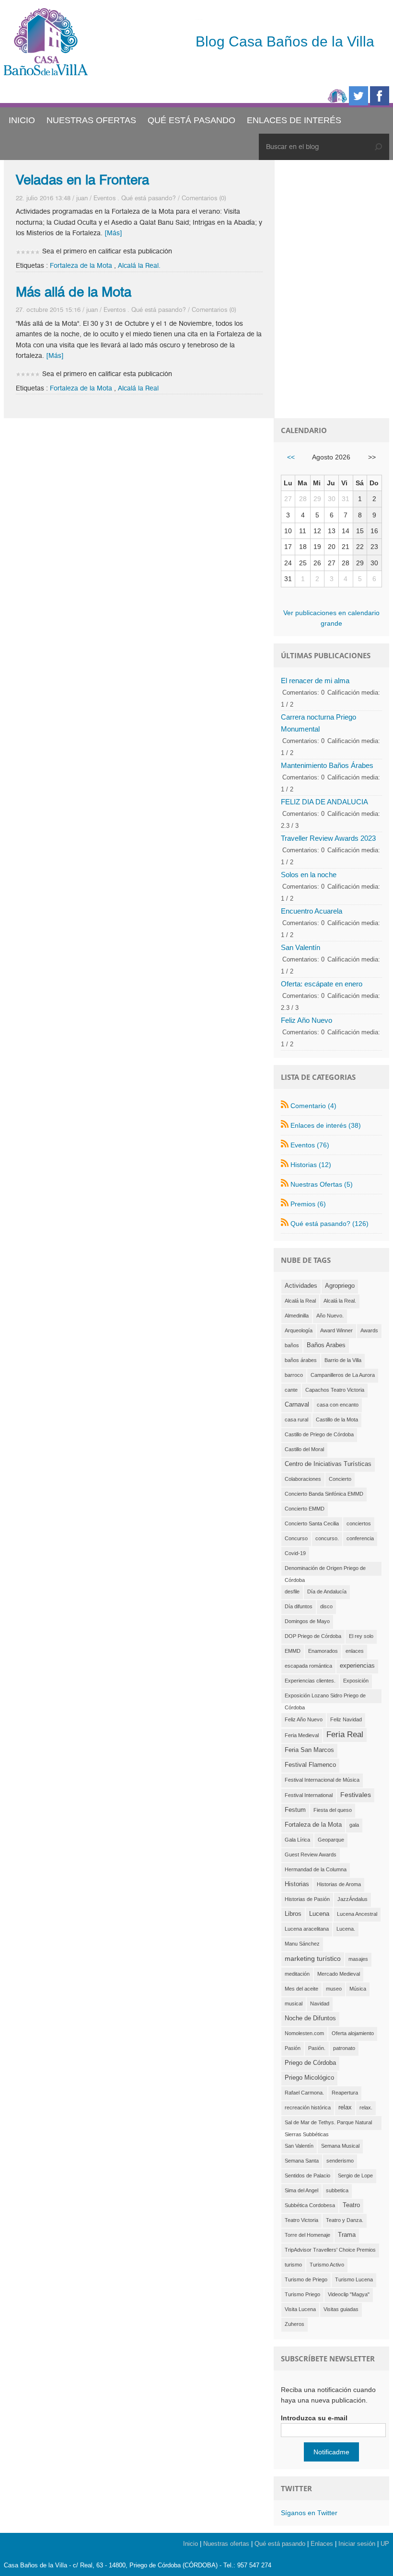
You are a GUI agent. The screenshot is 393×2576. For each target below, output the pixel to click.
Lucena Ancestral (357, 1914)
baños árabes (301, 1360)
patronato (344, 2048)
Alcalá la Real (138, 388)
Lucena (319, 1914)
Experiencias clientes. (310, 1681)
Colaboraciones (303, 1479)
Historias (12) (311, 1165)
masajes (358, 1959)
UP (385, 2544)
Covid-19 (295, 1553)
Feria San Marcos (309, 1750)
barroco (294, 1375)
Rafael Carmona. (304, 2093)
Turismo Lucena (354, 2279)
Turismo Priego (302, 2294)
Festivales (356, 1795)
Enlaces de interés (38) (326, 1125)
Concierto (340, 1479)
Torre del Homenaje (307, 2235)
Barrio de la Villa (343, 1360)
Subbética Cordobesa (310, 2205)
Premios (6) (308, 1204)
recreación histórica (308, 2107)
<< (291, 457)
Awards (369, 1330)
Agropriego (340, 1286)
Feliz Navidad (346, 1719)
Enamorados (323, 1651)
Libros (293, 1914)
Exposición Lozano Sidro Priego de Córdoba (325, 1698)
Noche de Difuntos (310, 2018)
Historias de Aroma (339, 1884)
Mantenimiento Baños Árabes (327, 765)
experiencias (357, 1666)
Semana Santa (302, 2161)
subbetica (337, 2190)
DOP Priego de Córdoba (313, 1636)
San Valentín (301, 947)
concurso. (327, 1538)
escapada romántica (308, 1666)
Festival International (309, 1795)
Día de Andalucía (327, 1591)
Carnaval (297, 1405)
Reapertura (345, 2093)
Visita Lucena (300, 2309)
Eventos (104, 198)
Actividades (301, 1286)
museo (334, 1989)
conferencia (360, 1538)
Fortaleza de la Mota (81, 266)
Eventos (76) (310, 1145)
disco (326, 1606)
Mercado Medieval (339, 1974)
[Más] (113, 233)
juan (82, 198)
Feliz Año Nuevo (306, 1020)
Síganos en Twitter (309, 2513)
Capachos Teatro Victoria (335, 1390)
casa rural (296, 1420)
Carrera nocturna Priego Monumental (318, 723)
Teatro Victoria (301, 2220)
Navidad (320, 2004)
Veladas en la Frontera (82, 180)
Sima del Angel (301, 2190)
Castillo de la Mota (337, 1420)
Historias (297, 1884)
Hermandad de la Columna (316, 1869)
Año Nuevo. (330, 1316)
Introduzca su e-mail (314, 2418)
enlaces (355, 1651)
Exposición (356, 1681)
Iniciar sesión (357, 2544)
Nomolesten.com (304, 2033)
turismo (293, 2265)
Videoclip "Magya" (349, 2294)
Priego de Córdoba (310, 2063)
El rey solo (361, 1636)
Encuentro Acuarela (312, 911)
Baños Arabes (326, 1345)
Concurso (296, 1538)
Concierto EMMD (305, 1509)
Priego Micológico (309, 2078)
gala (354, 1825)
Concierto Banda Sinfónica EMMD (324, 1494)
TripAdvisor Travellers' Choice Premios (330, 2250)
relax (345, 2107)
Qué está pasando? (149, 198)
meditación (297, 1974)
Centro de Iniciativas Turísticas (328, 1464)
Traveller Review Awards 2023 (328, 838)
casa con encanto (338, 1405)
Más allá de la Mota (74, 292)
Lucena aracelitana (307, 1929)
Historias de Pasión (307, 1899)
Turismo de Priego (306, 2279)
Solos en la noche (309, 875)
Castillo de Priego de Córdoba (319, 1434)
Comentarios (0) (204, 198)
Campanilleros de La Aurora (343, 1375)
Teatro (351, 2205)
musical (294, 2004)
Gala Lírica (297, 1840)
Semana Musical (340, 2146)
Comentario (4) (313, 1106)
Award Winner (336, 1330)
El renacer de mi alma (315, 681)
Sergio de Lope (355, 2175)
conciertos (359, 1523)
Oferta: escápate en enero (322, 984)
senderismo (340, 2161)
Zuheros (295, 2324)
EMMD (293, 1651)
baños (292, 1345)
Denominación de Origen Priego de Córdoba (325, 1570)
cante (291, 1390)
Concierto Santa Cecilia (312, 1523)
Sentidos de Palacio (307, 2175)
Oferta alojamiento (353, 2033)
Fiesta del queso (333, 1810)
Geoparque (331, 1840)
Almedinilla (297, 1316)
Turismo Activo (327, 2265)
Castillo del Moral (304, 1449)
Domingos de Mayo (307, 1621)
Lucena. (346, 1929)
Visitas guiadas (341, 2309)
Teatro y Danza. (345, 2220)
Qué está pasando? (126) (329, 1224)
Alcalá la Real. (139, 266)
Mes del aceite (301, 1989)
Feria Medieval (302, 1735)
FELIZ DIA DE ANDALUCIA (324, 802)
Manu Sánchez (302, 1944)
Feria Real (345, 1735)
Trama (347, 2235)
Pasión (293, 2048)
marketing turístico (313, 1958)
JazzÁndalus (353, 1899)
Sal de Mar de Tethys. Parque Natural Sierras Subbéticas (328, 2125)
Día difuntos (299, 1606)
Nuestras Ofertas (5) (322, 1184)
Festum (295, 1810)
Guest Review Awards (311, 1855)
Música (358, 1989)
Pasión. (317, 2048)
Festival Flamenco (310, 1765)
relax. (366, 2107)
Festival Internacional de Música (322, 1780)
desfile (292, 1591)
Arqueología (299, 1330)
